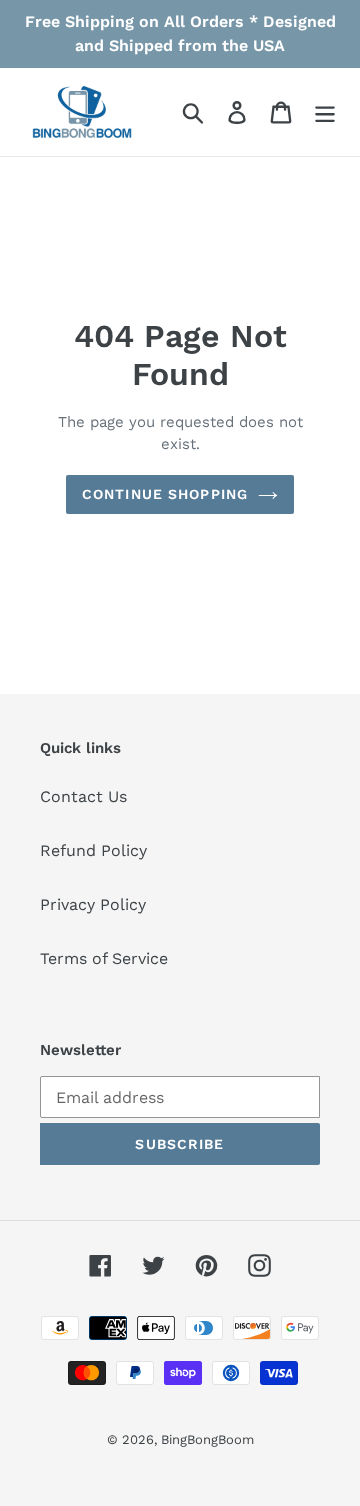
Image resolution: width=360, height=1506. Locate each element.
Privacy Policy (93, 904)
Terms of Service (104, 958)
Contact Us (83, 796)
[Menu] (325, 112)
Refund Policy (93, 850)
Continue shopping (165, 494)
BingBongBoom (207, 1439)
